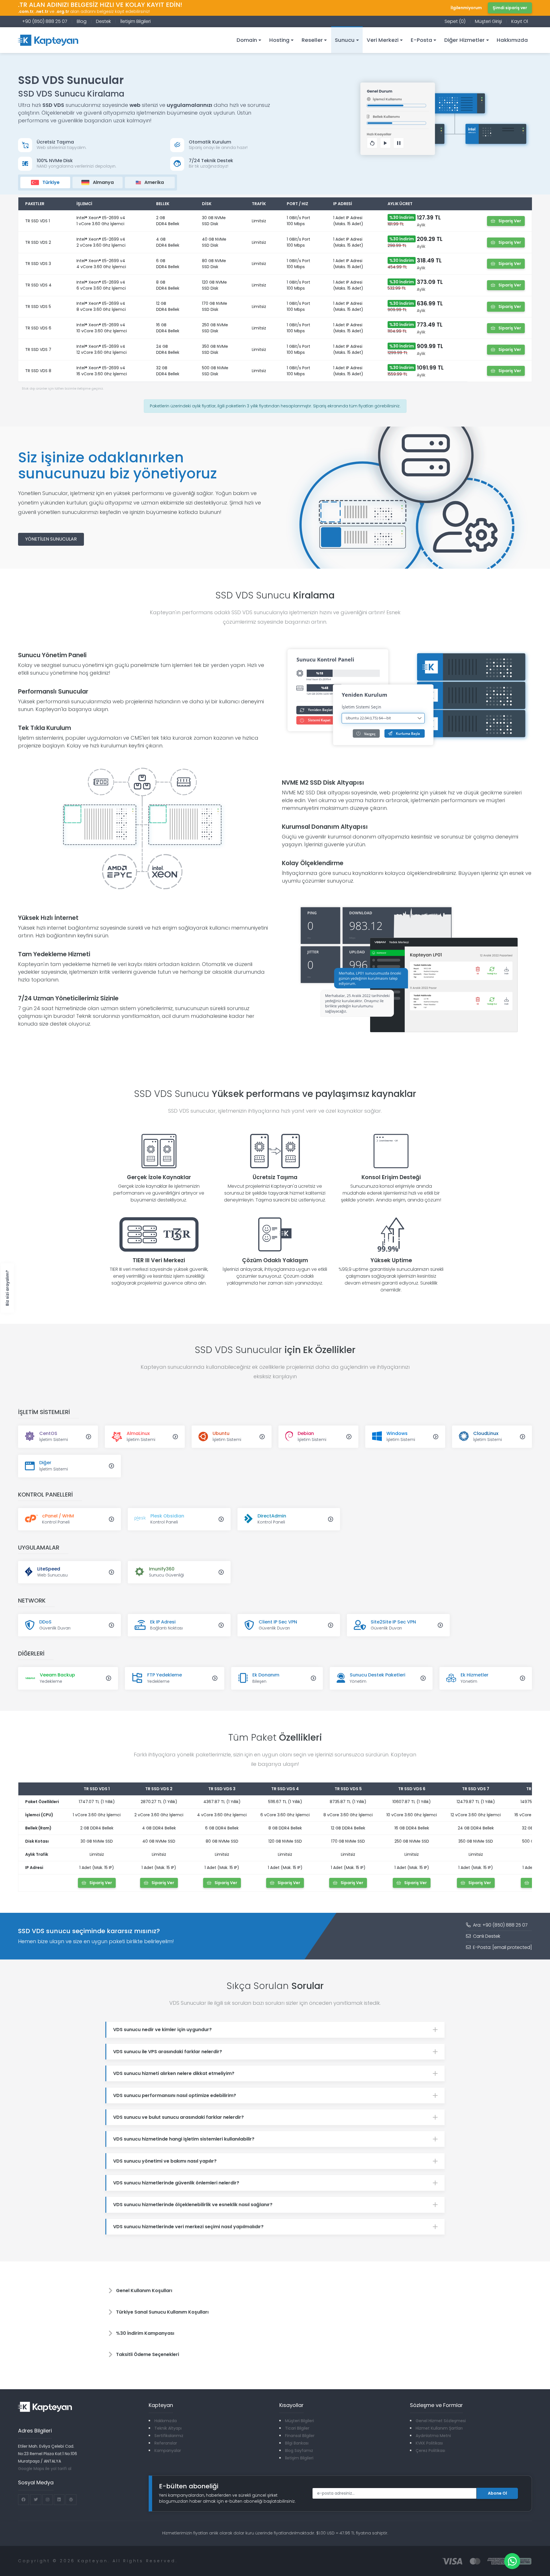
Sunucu (345, 40)
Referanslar (166, 2443)
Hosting (279, 40)
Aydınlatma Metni (433, 2436)
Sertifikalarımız (169, 2436)
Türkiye (50, 182)
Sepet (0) (455, 21)
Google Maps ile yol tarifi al (45, 2469)
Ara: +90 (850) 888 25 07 (500, 1925)
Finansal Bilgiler (300, 2436)
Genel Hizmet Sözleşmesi (441, 2421)
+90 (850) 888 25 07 (45, 21)
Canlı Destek (486, 1936)
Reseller (312, 40)
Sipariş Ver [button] (509, 221)
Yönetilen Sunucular (51, 539)
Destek (103, 21)
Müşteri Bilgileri (299, 2421)
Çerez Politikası (430, 2451)
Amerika (154, 182)
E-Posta (422, 40)
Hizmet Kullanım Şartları (439, 2428)
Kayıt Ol (520, 21)
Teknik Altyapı (168, 2428)
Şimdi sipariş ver (510, 8)
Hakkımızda (512, 40)
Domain (247, 40)
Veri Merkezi (383, 40)
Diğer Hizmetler (464, 40)
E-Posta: (502, 1947)
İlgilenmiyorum (466, 8)
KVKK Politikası (429, 2443)
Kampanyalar (168, 2451)
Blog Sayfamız (299, 2451)
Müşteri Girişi (488, 21)
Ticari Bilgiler (297, 2428)
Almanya (103, 182)
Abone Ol (497, 2493)
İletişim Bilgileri (135, 21)
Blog (82, 21)
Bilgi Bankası (297, 2443)
